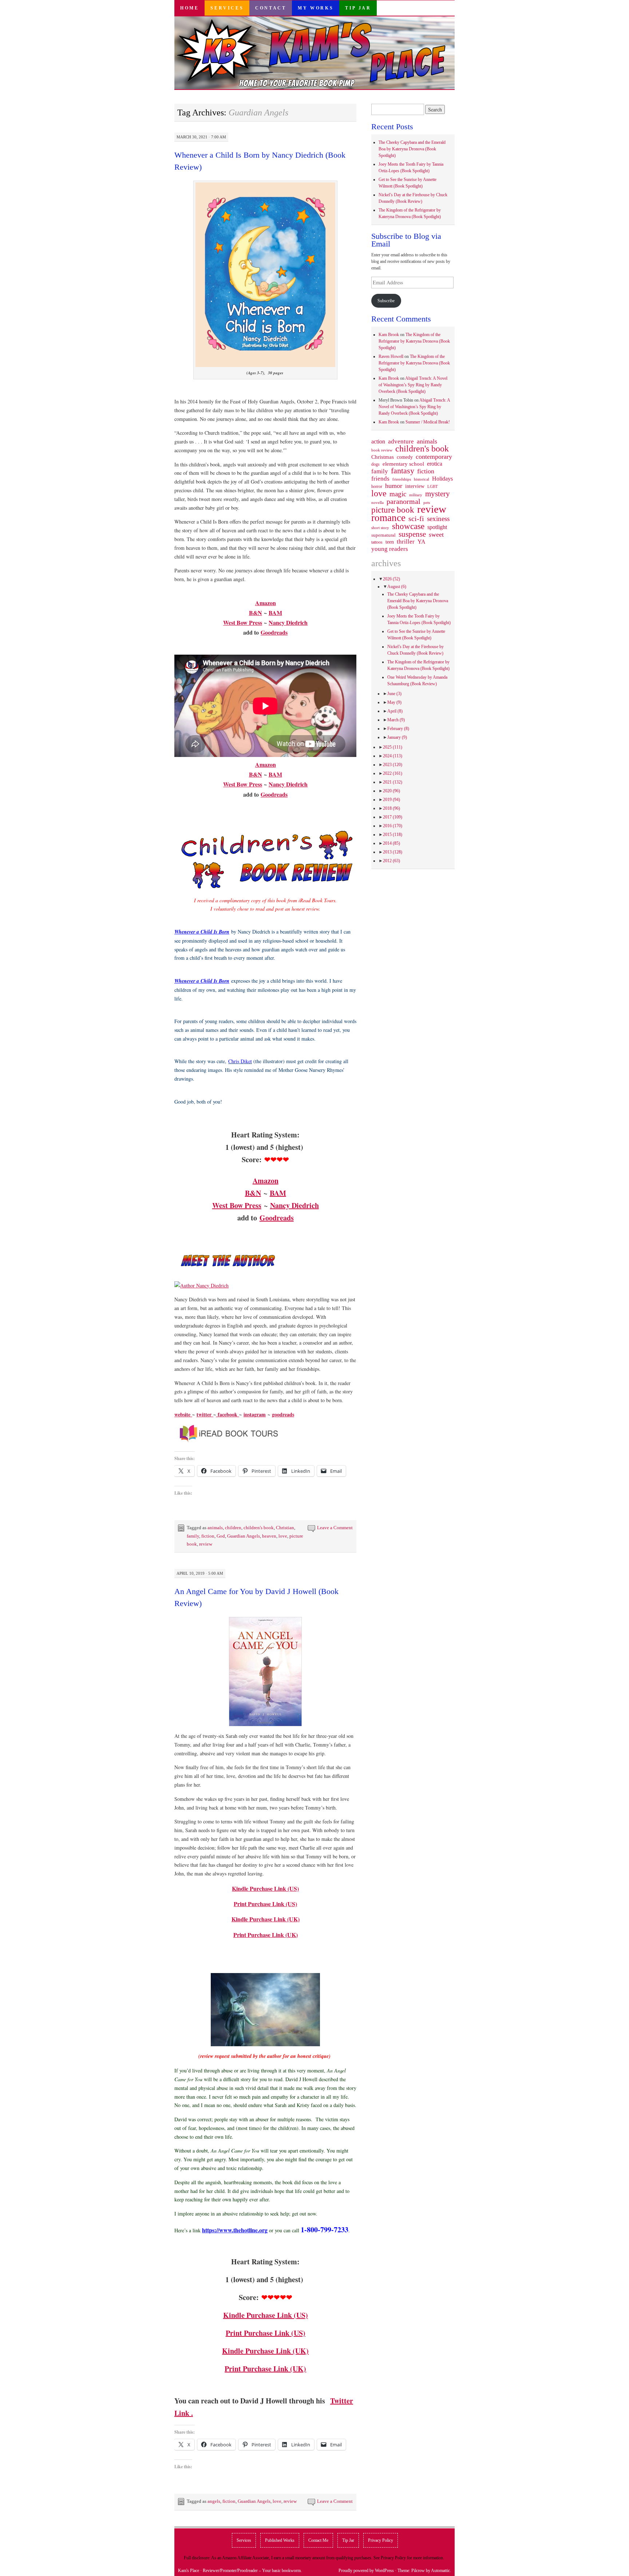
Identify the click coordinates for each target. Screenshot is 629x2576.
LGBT (433, 487)
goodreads (283, 1414)
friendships (402, 479)
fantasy (403, 471)
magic (398, 494)
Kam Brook (389, 335)
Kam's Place (189, 2571)
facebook (228, 1414)
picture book (393, 510)
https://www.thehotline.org (235, 2230)
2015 (393, 835)
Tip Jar (358, 8)
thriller (406, 542)
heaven (269, 1536)
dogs (375, 464)
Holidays (442, 479)
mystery (438, 494)
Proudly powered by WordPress (366, 2571)
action (378, 442)
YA (422, 542)
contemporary (434, 457)
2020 (391, 791)
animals (215, 1528)
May (394, 702)
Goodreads (274, 632)
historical (422, 479)
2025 (393, 747)
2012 (391, 861)
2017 (393, 817)
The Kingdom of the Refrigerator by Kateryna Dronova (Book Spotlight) (414, 341)
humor (394, 486)
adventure (401, 442)
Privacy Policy (381, 2540)
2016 (393, 826)
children (233, 1528)
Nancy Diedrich (288, 622)
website (183, 1414)
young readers (390, 549)
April (395, 711)
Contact (271, 8)
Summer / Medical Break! (428, 422)
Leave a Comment (335, 1528)
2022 (393, 773)
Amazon (266, 603)
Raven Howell (391, 356)
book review (382, 450)
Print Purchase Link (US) (265, 1904)
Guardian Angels (244, 1536)
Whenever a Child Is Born (202, 981)
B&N (256, 613)
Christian (285, 1528)
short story (380, 528)
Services (227, 8)
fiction (208, 1536)
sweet (436, 534)
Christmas (383, 457)
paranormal (403, 501)
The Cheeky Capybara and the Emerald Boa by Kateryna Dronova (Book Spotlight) (412, 149)
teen (390, 542)
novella (377, 502)
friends (380, 478)
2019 (391, 800)
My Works (316, 8)
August (397, 587)
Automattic (440, 2571)
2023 (393, 765)
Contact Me (318, 2540)
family (193, 1536)
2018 (391, 808)
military (416, 495)
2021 (393, 782)
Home (189, 8)
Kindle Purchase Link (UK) (266, 1919)
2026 (391, 579)
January (397, 737)
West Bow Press (243, 622)
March (396, 720)
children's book (259, 1528)
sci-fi (416, 518)
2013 (393, 852)
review (206, 1544)
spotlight (437, 527)
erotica (435, 464)
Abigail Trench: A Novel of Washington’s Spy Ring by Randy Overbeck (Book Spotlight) (413, 385)
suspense (412, 534)
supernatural (383, 535)
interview (415, 486)
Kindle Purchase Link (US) (265, 1888)
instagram (255, 1414)
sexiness (438, 519)
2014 (391, 843)
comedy (405, 457)
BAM (275, 613)
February (398, 729)
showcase (408, 526)
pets (427, 502)
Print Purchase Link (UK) (265, 2369)
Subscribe (386, 301)
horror (377, 486)
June (394, 694)
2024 (393, 756)
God (221, 1536)
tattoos (377, 542)
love (283, 1536)
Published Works (280, 2540)
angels (214, 2501)
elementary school (403, 464)
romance (388, 518)
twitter (205, 1414)
